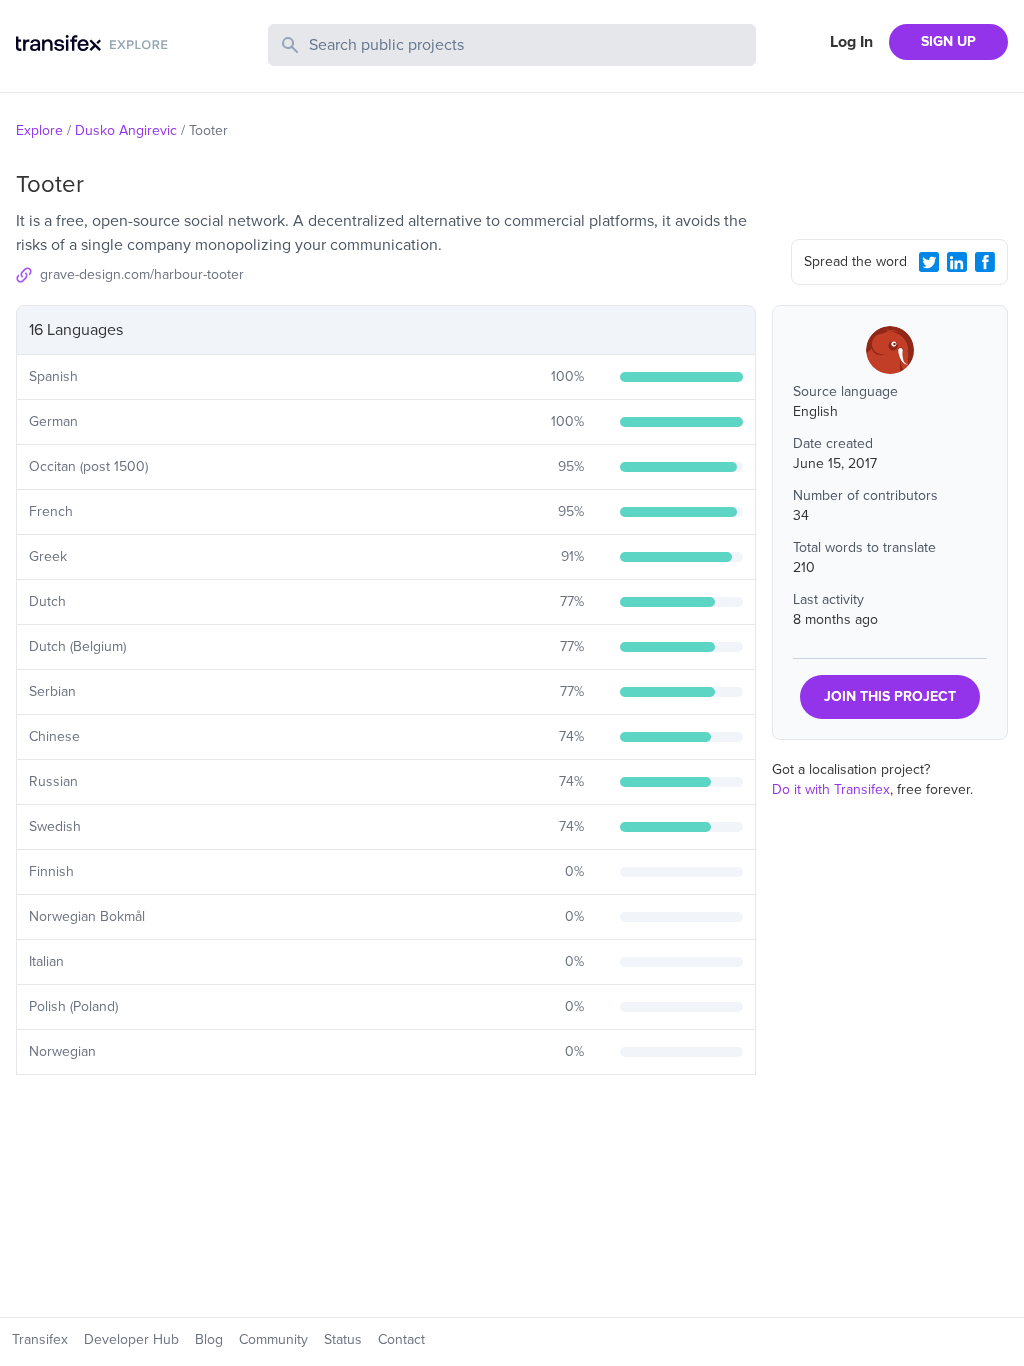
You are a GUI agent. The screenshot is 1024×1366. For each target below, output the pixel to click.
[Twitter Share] (929, 262)
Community (273, 1339)
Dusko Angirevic (126, 130)
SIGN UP (948, 41)
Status (343, 1339)
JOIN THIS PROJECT (890, 696)
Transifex (40, 1339)
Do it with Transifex (831, 789)
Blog (209, 1339)
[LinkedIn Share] (957, 262)
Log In (851, 42)
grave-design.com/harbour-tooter (142, 274)
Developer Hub (131, 1339)
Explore (39, 130)
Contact (401, 1339)
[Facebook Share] (985, 262)
